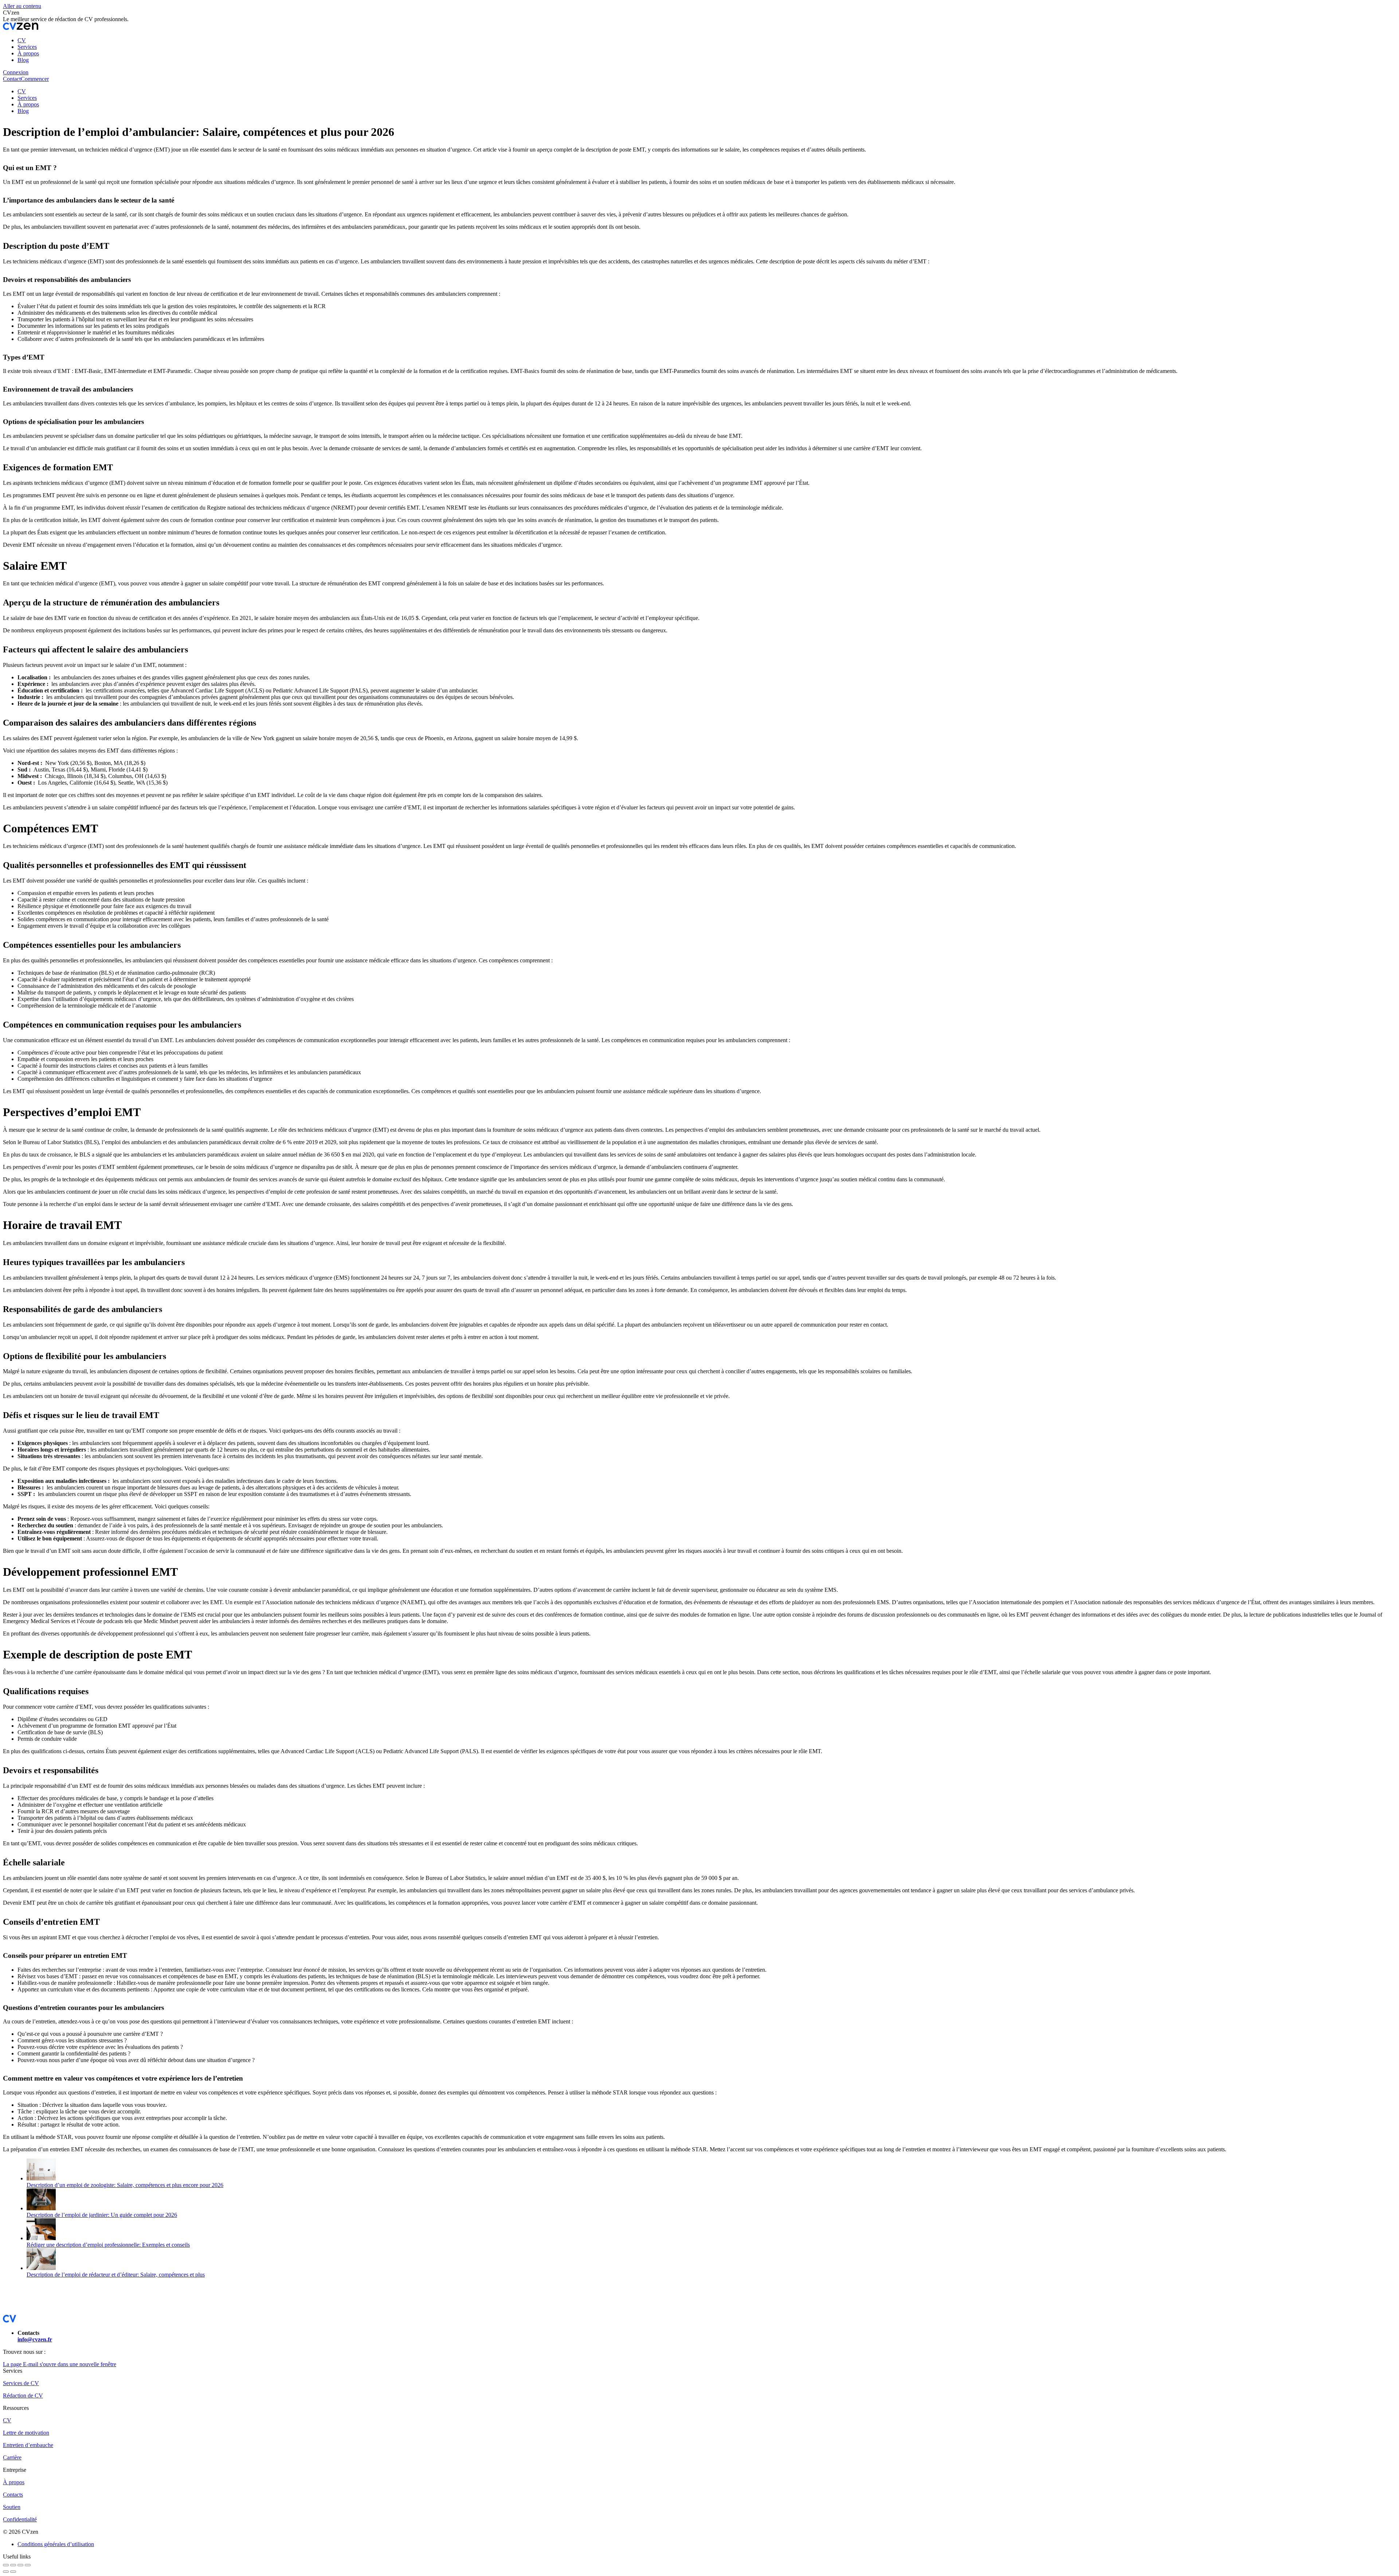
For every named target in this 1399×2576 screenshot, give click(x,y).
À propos (14, 2482)
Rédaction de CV (23, 2396)
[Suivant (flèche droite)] (13, 2572)
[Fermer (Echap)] (6, 2565)
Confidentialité (20, 2519)
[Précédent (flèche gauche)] (6, 2572)
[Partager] (13, 2565)
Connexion (16, 72)
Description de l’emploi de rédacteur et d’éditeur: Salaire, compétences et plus (116, 2275)
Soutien (12, 2507)
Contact (12, 79)
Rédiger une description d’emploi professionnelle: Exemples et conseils (108, 2245)
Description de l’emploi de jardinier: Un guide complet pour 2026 (102, 2215)
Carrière (12, 2457)
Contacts (13, 2495)
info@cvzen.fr (35, 2339)
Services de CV (21, 2383)
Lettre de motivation (26, 2433)
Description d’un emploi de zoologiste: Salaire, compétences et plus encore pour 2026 (125, 2185)
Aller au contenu (22, 6)
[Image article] (41, 2178)
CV (7, 2420)
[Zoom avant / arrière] (28, 2565)
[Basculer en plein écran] (20, 2565)
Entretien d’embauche (28, 2445)
